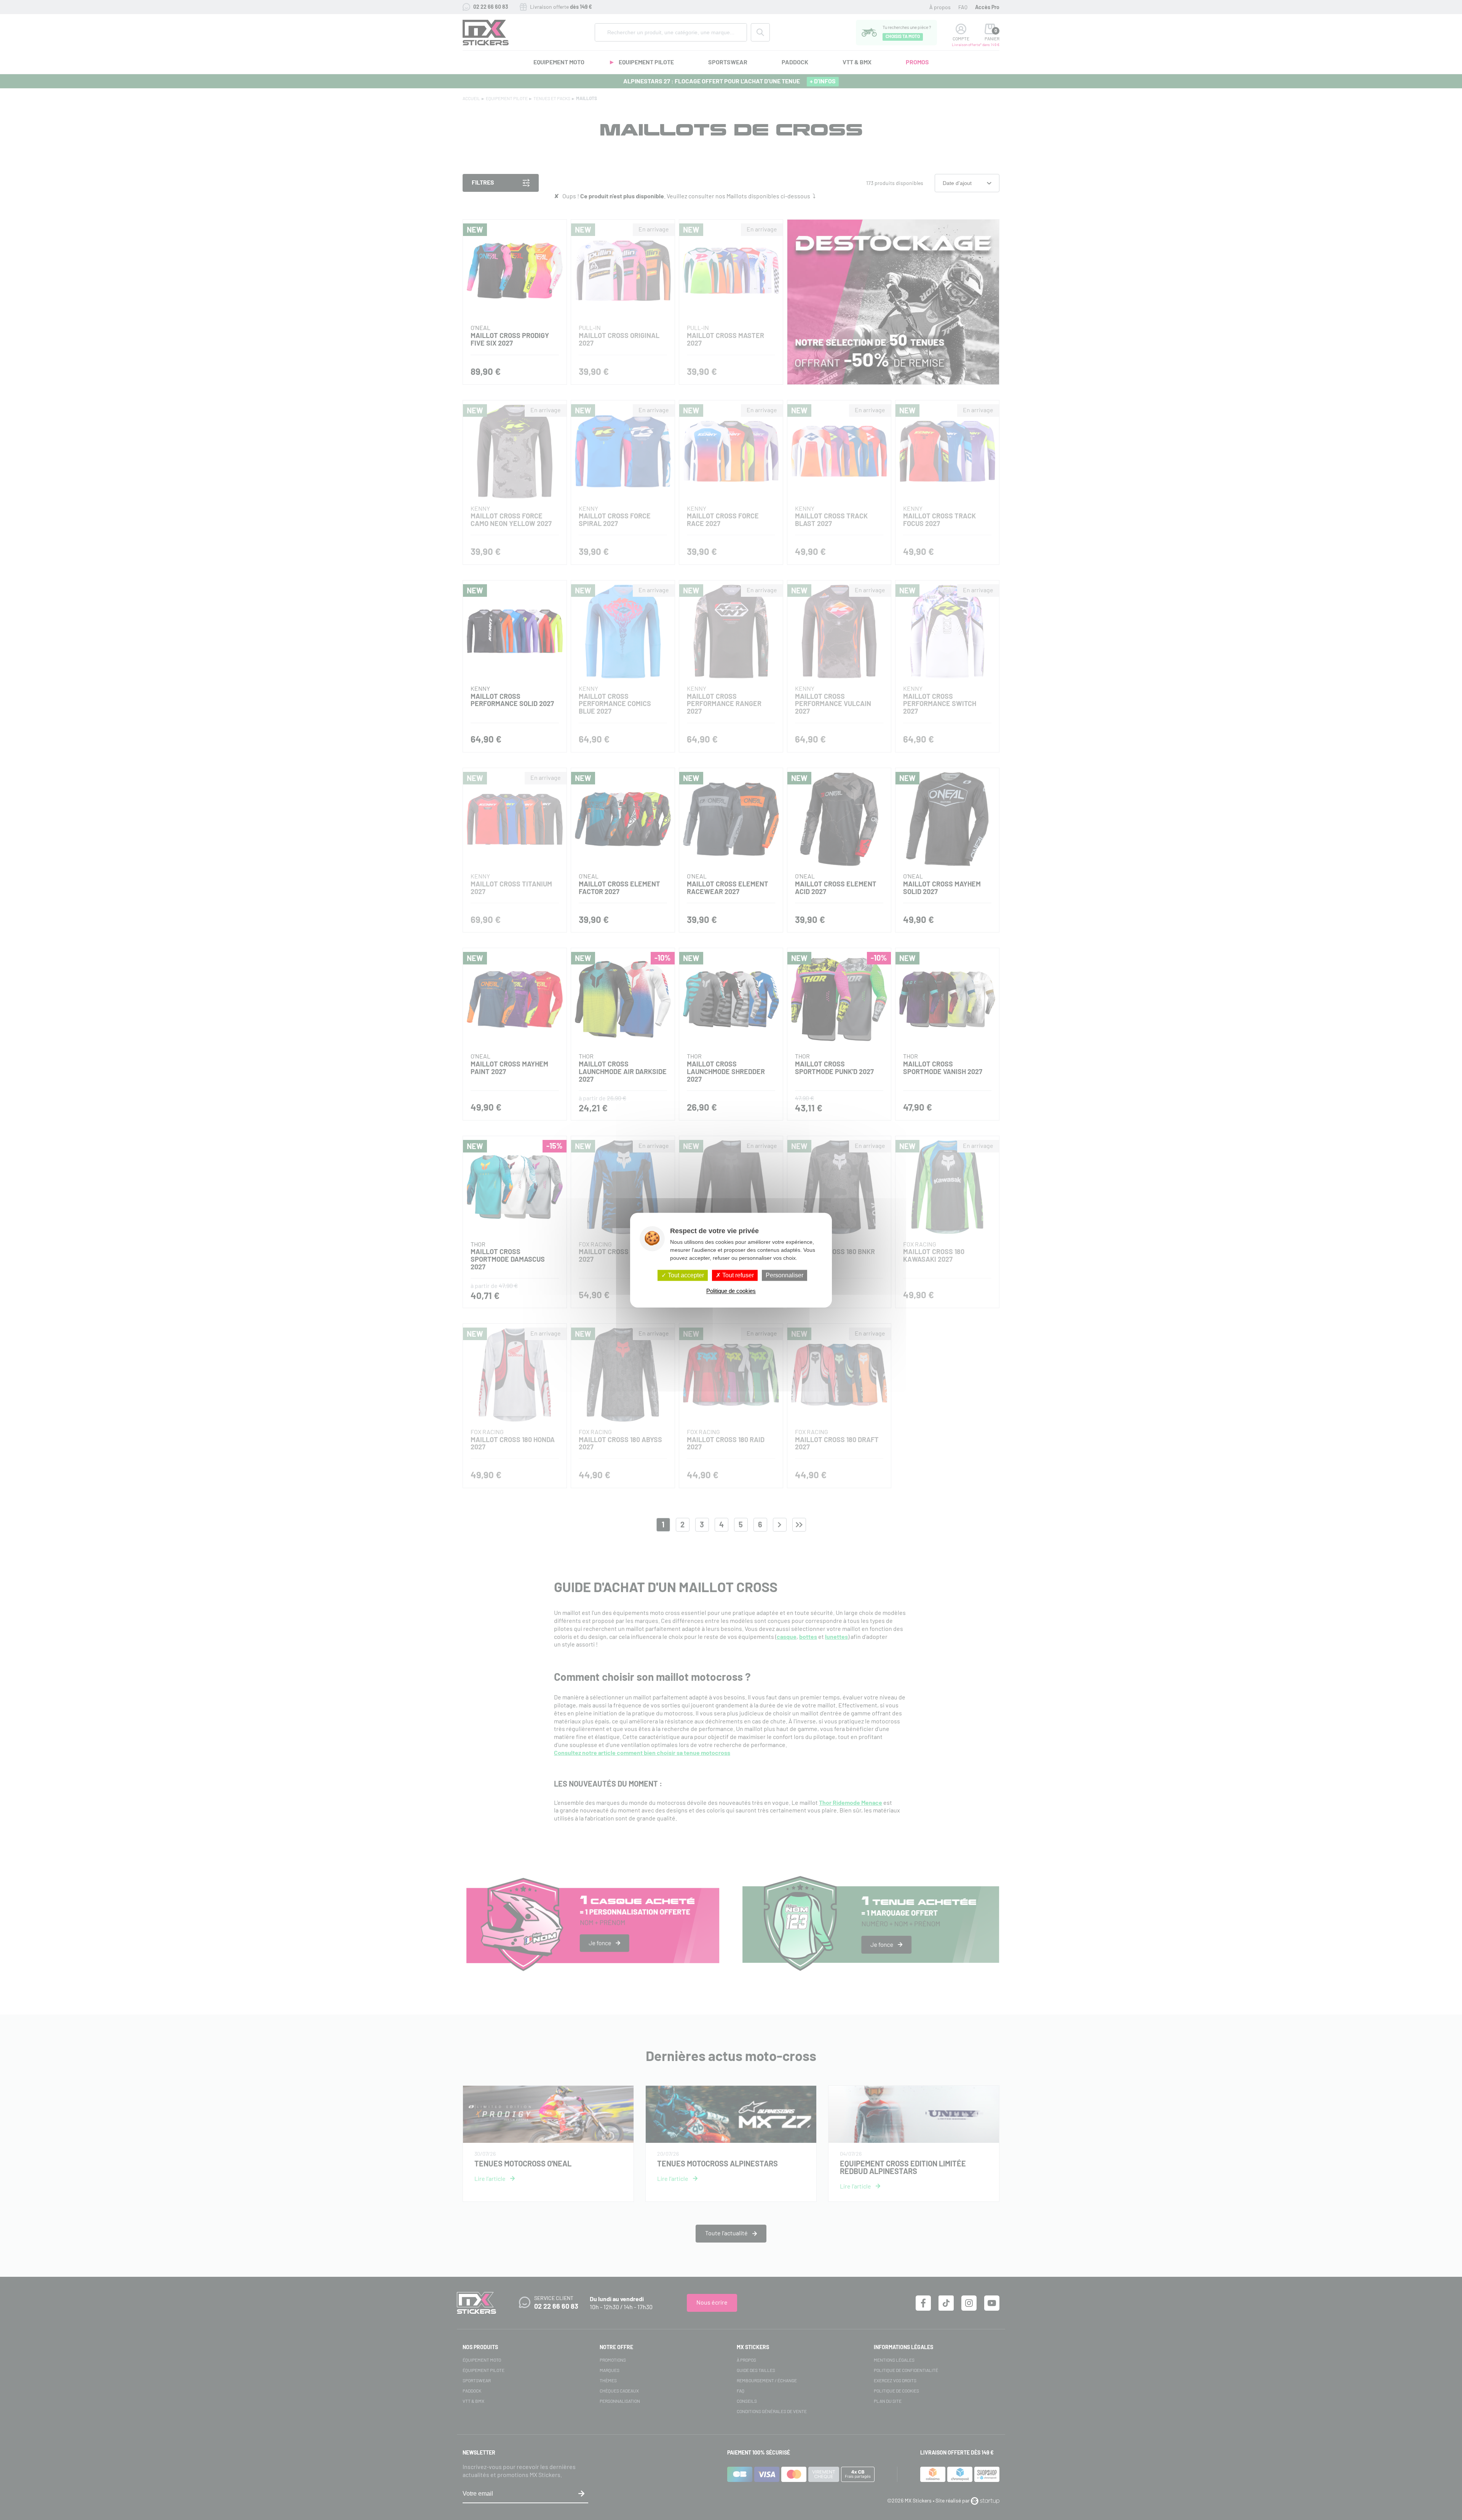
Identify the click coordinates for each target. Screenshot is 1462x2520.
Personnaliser (784, 1275)
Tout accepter (685, 1275)
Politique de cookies (731, 1291)
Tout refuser (737, 1275)
